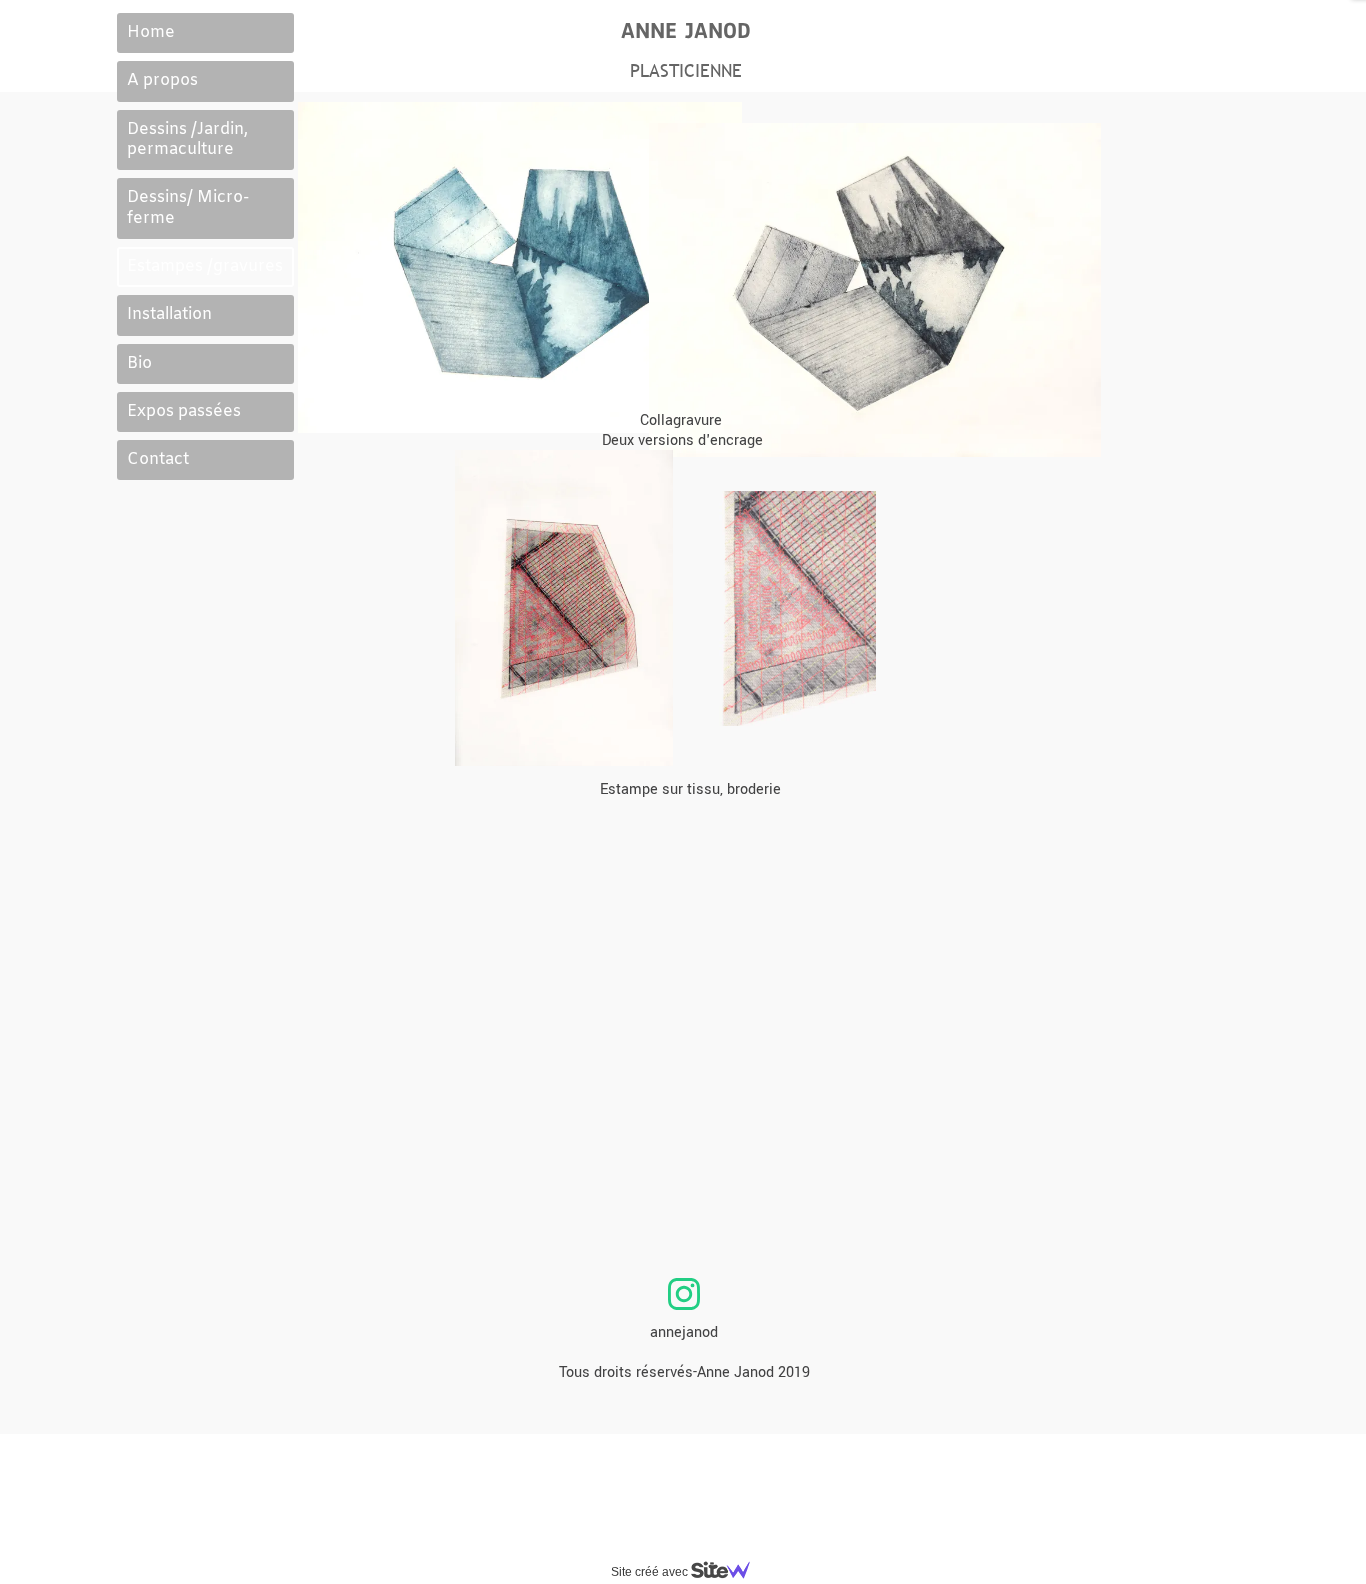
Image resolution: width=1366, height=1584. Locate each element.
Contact (158, 459)
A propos (162, 80)
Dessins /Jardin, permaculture (187, 139)
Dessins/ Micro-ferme (188, 207)
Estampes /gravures (205, 266)
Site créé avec (651, 1572)
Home (151, 32)
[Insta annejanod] (684, 1294)
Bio (139, 363)
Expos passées (184, 411)
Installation (169, 314)
